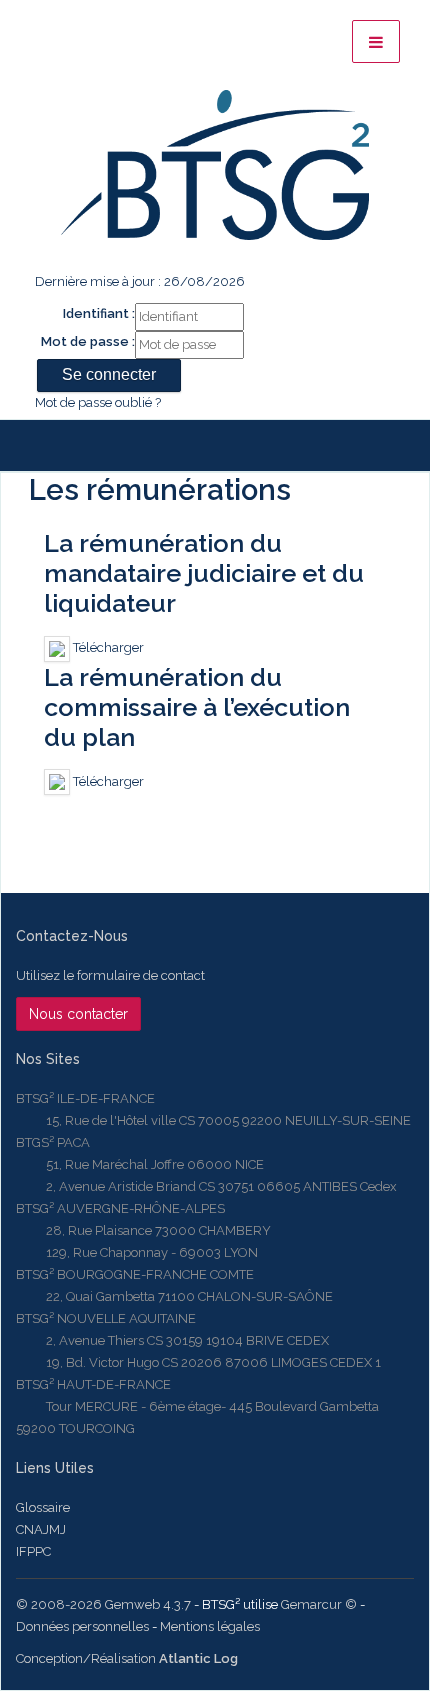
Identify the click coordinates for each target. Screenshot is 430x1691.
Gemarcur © (319, 1604)
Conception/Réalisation (127, 1658)
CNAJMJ (41, 1529)
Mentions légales (210, 1626)
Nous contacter (78, 1014)
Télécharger (107, 647)
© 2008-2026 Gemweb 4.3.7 (103, 1604)
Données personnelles (82, 1626)
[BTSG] (214, 165)
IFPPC (33, 1551)
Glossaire (43, 1507)
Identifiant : (99, 313)
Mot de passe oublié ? (98, 402)
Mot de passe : (88, 341)
